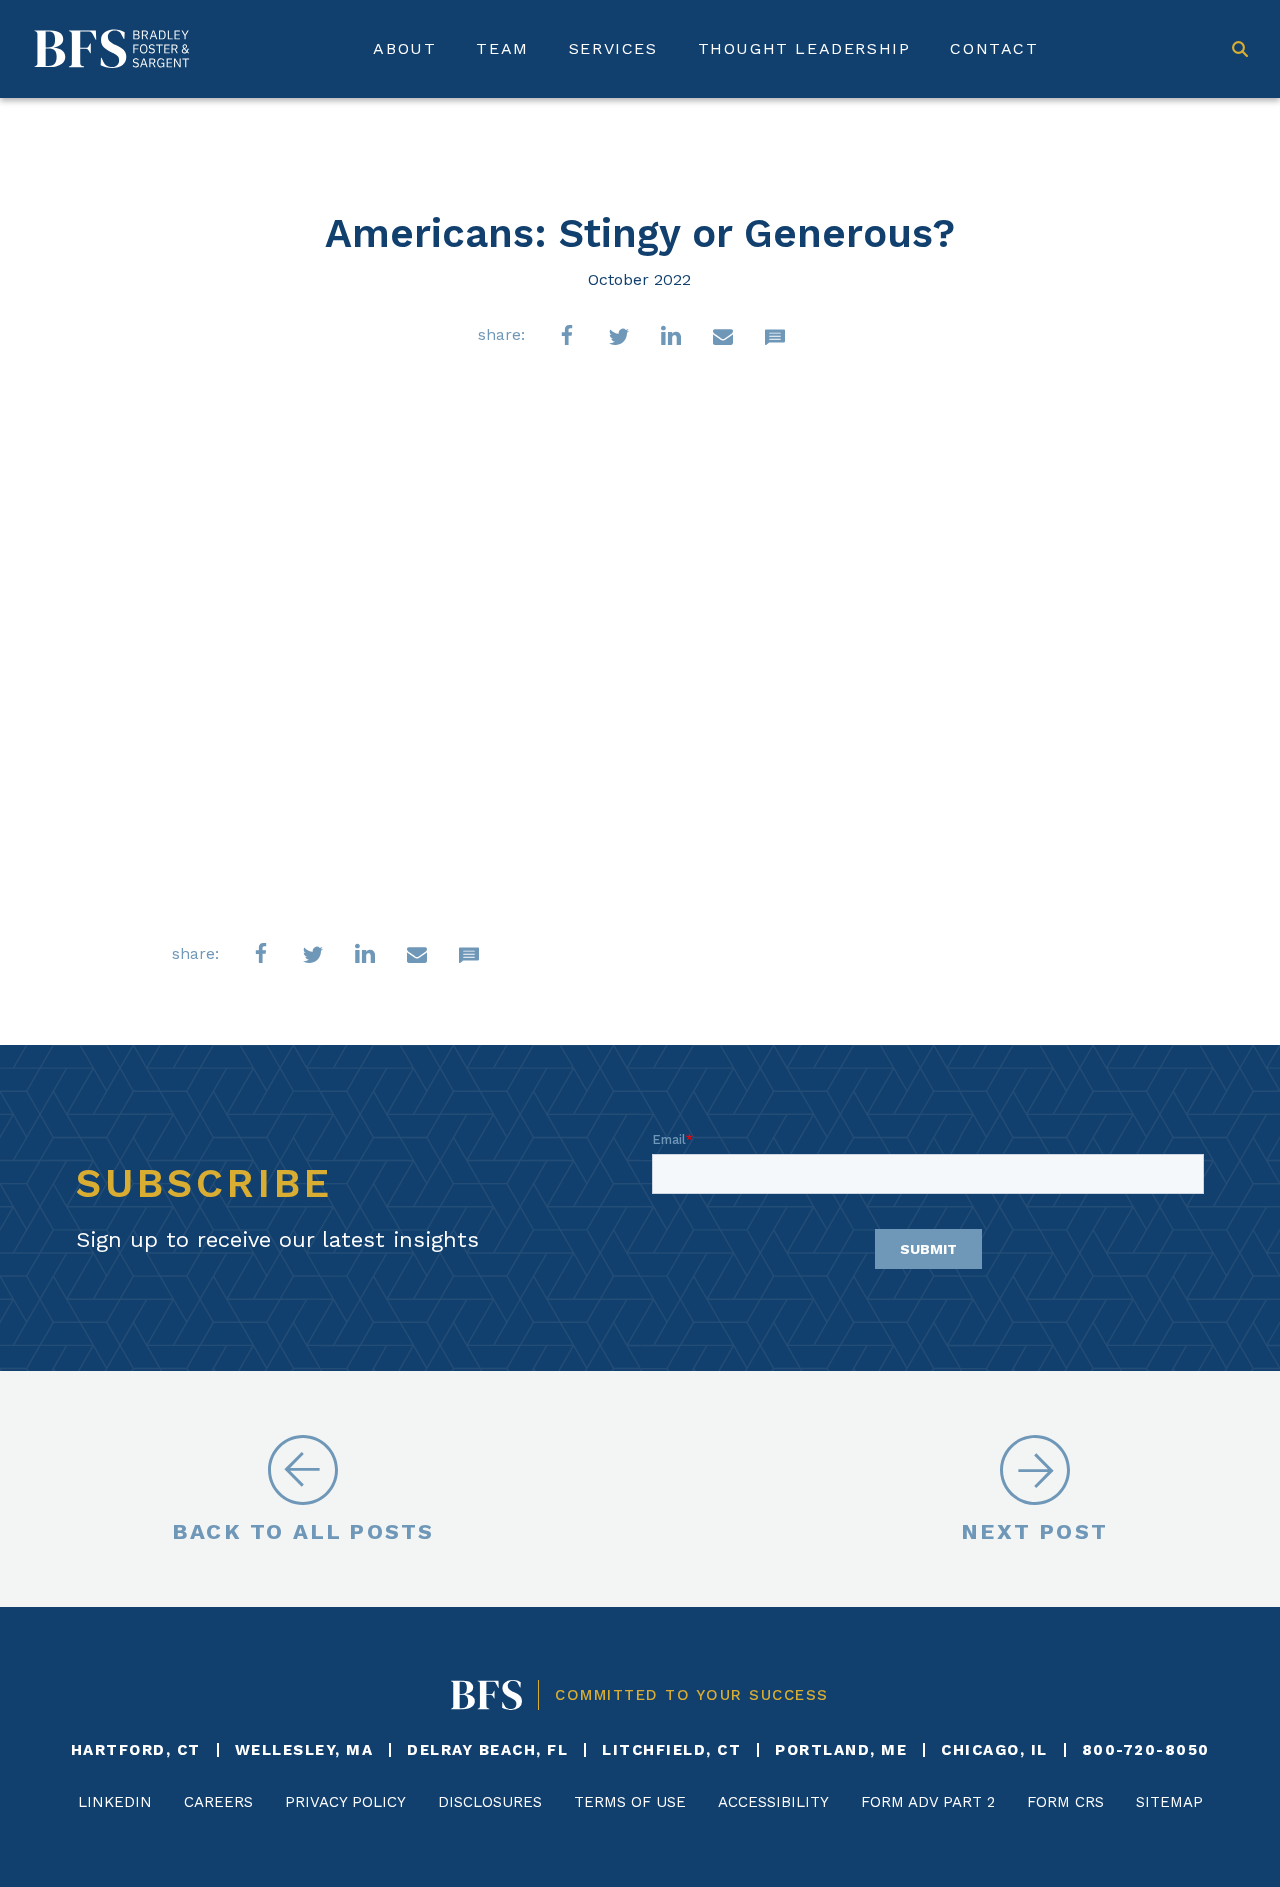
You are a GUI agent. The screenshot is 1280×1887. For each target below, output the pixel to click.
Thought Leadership (804, 48)
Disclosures (490, 1802)
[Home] (112, 49)
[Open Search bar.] (1240, 49)
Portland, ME (841, 1750)
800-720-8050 (1146, 1750)
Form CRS (1065, 1802)
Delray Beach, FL (487, 1750)
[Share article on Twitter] (619, 335)
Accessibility (773, 1802)
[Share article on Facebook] (567, 335)
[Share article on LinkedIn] (671, 335)
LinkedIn (115, 1802)
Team (502, 48)
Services (613, 48)
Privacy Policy (345, 1802)
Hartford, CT (136, 1750)
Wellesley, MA (304, 1750)
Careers (218, 1802)
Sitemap (1169, 1802)
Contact (994, 48)
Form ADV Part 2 (928, 1802)
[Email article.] (723, 335)
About (404, 48)
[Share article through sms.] (775, 335)
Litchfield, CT (671, 1750)
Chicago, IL (994, 1750)
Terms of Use (630, 1802)
